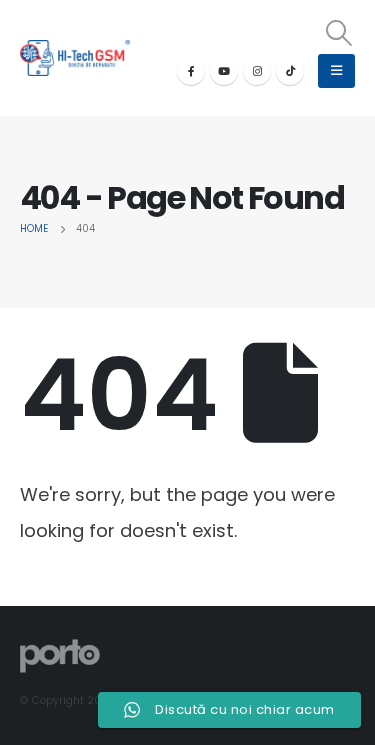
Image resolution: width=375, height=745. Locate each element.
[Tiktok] (290, 71)
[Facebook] (191, 71)
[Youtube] (224, 71)
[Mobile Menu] (336, 71)
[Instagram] (257, 71)
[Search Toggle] (339, 33)
